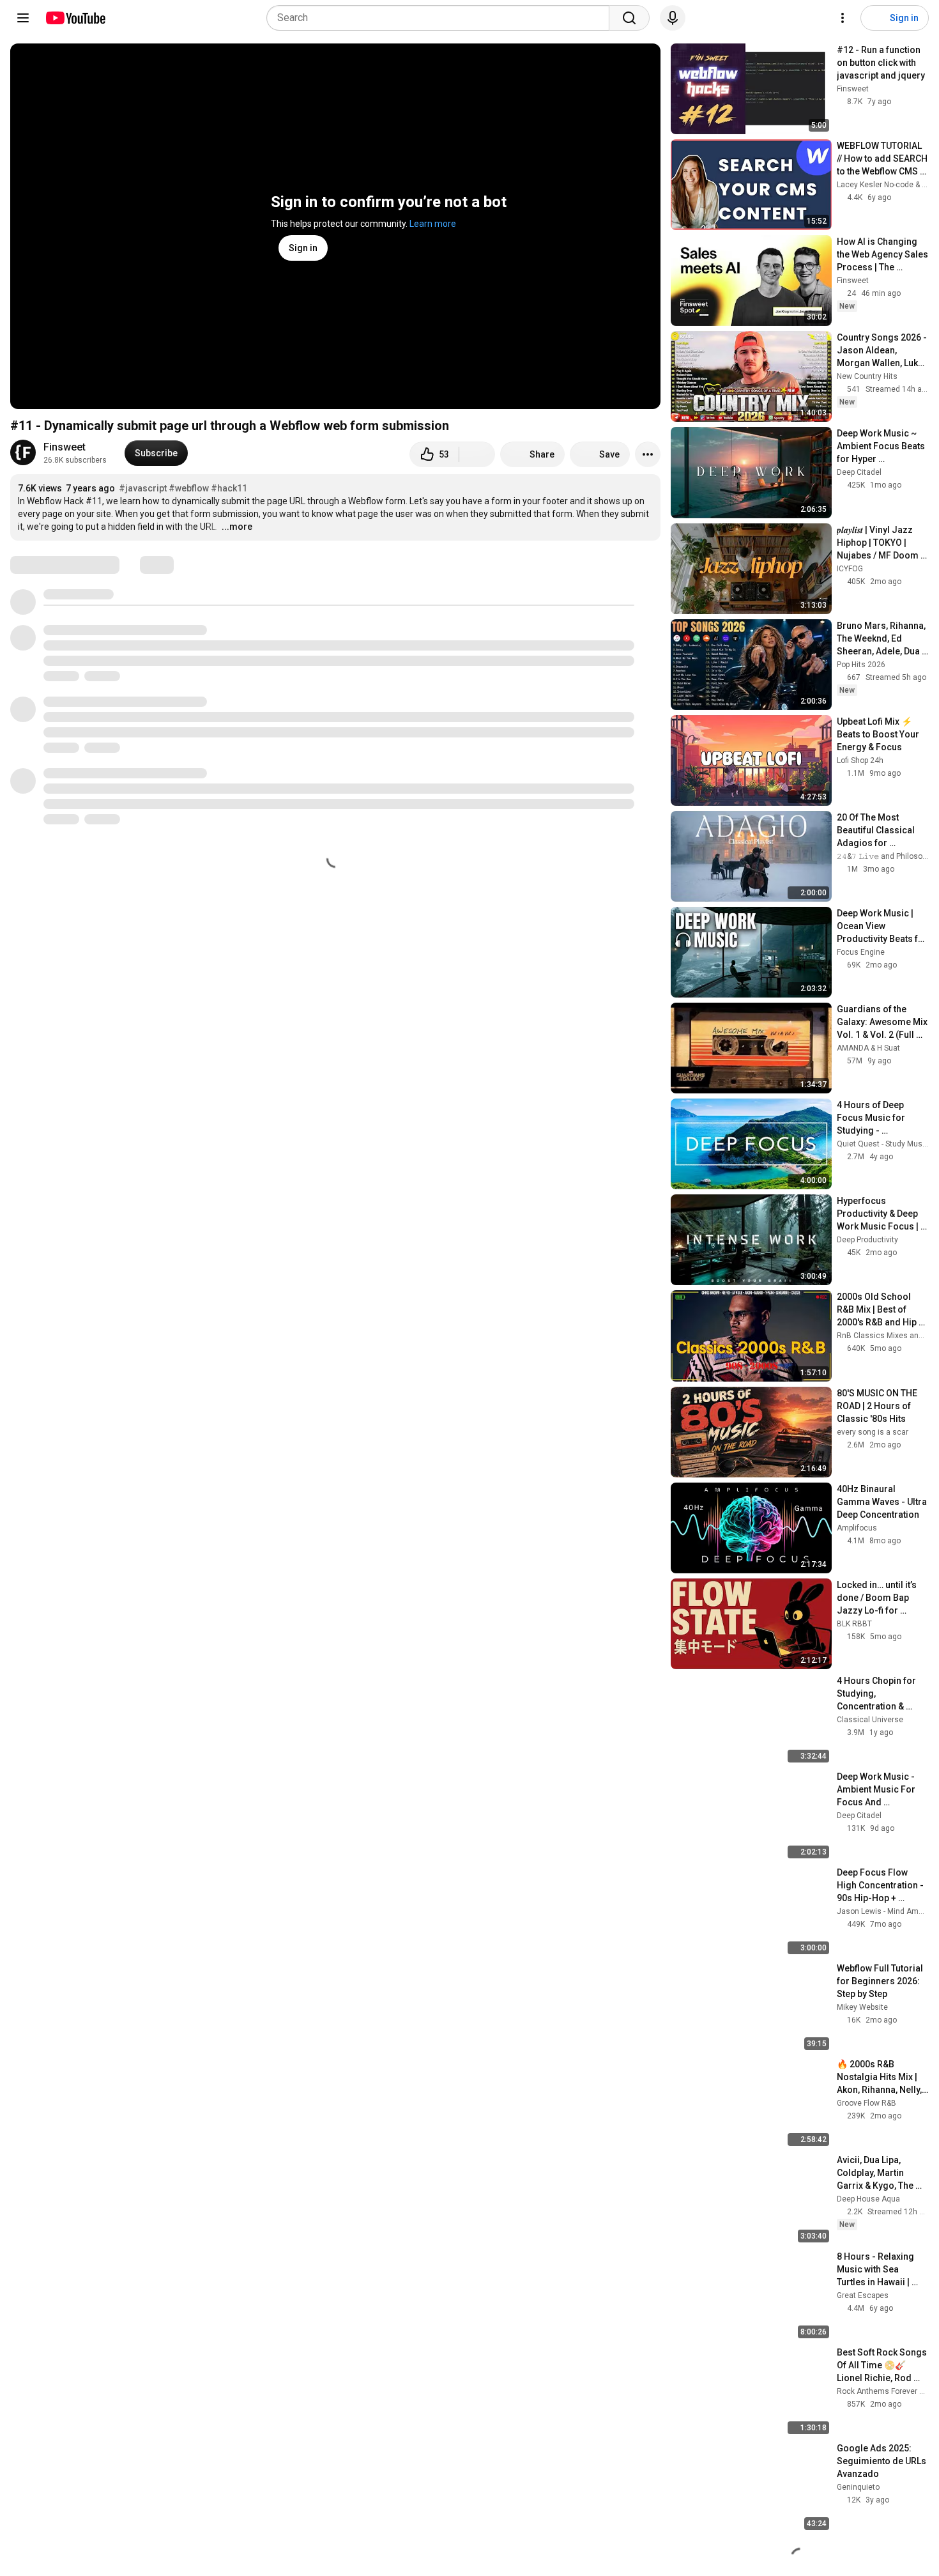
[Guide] (23, 18)
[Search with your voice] (673, 18)
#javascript (143, 488)
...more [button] (237, 527)
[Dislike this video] (477, 454)
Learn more (433, 224)
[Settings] (843, 18)
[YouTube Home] (75, 18)
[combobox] (442, 18)
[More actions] (648, 454)
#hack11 (229, 488)
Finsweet (65, 447)
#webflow (189, 488)
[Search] (629, 18)
